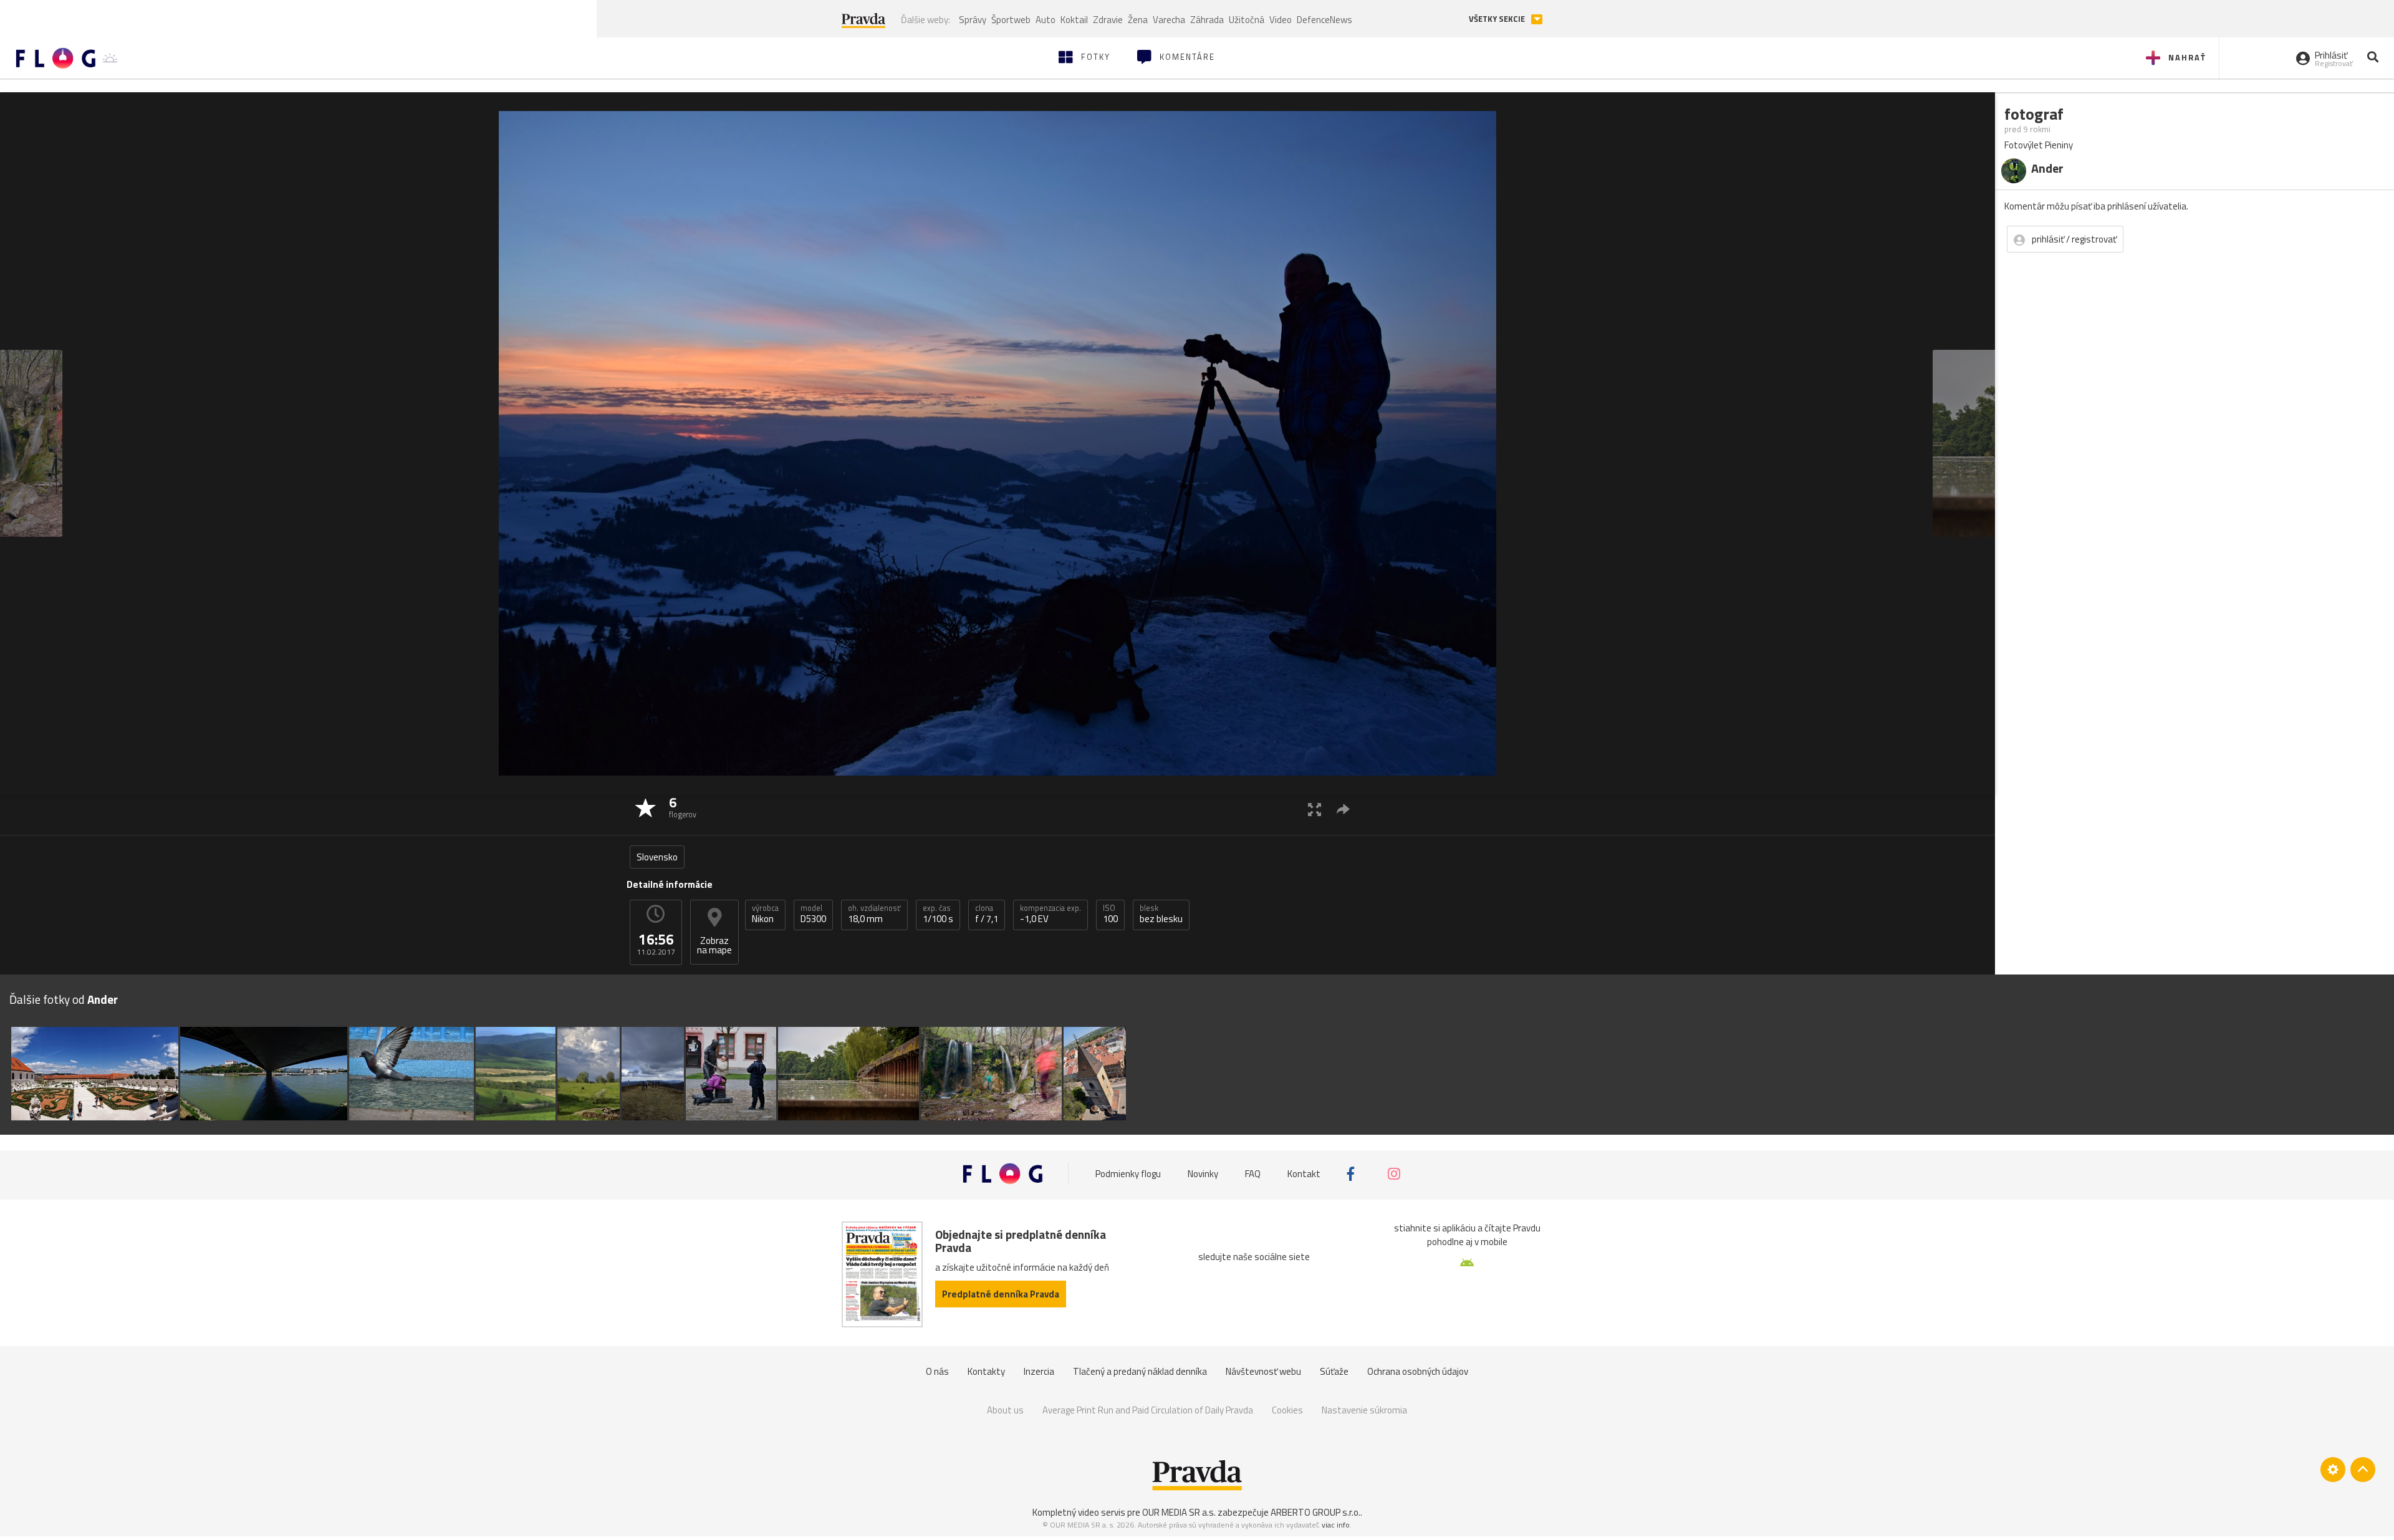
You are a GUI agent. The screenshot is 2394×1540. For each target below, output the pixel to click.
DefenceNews (1324, 20)
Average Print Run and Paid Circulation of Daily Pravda (1148, 1410)
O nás (937, 1371)
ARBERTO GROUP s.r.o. (1315, 1512)
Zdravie (1108, 20)
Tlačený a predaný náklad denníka (1140, 1371)
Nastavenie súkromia (1364, 1410)
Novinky (1203, 1174)
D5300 (813, 914)
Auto (1046, 20)
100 (1110, 914)
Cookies (1287, 1410)
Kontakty (986, 1371)
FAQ (1253, 1174)
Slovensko (657, 857)
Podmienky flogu (1128, 1174)
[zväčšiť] (1315, 809)
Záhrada (1207, 20)
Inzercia (1039, 1371)
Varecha (1169, 20)
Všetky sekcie (1498, 19)
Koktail (1074, 20)
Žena (1138, 20)
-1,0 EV (1050, 914)
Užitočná (1247, 20)
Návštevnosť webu (1263, 1371)
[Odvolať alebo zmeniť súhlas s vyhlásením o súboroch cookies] (2333, 1470)
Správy (973, 20)
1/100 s (938, 914)
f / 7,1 (987, 914)
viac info (1336, 1525)
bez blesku (1161, 914)
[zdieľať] (1343, 809)
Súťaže (1334, 1371)
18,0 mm (874, 914)
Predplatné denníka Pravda (1001, 1294)
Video (1281, 20)
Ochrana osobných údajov (1418, 1371)
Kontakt (1304, 1174)
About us (1005, 1410)
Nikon (765, 914)
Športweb (1011, 20)
